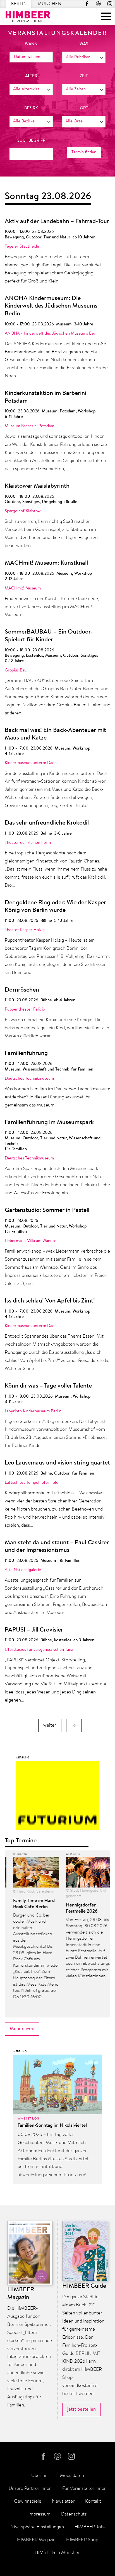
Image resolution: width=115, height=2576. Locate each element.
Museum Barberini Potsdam (29, 426)
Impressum (39, 2514)
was (84, 44)
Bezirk (31, 108)
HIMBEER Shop (82, 2540)
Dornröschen (22, 990)
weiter (50, 1725)
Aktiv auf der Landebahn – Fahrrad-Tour (57, 222)
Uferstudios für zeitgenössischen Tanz (39, 1650)
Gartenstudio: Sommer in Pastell (47, 1210)
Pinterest (98, 4)
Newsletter (63, 2501)
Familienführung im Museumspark (49, 1123)
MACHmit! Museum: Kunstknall (46, 563)
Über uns (40, 2476)
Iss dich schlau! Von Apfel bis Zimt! (50, 1301)
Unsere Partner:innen (30, 2489)
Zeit (84, 76)
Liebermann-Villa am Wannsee (32, 1241)
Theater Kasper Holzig (25, 930)
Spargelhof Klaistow (23, 511)
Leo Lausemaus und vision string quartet (57, 1463)
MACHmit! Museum (23, 589)
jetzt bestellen (82, 2409)
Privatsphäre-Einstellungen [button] (37, 2527)
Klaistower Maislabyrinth (37, 486)
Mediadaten (72, 2476)
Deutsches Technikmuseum (29, 1079)
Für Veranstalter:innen (84, 2489)
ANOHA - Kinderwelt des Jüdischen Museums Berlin (52, 334)
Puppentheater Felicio (25, 1010)
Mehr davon (22, 2029)
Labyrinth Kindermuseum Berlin (33, 1411)
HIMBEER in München (57, 2553)
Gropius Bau (16, 670)
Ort (84, 108)
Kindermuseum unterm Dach (31, 763)
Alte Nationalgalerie (23, 1570)
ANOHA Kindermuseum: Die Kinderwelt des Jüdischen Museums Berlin (51, 306)
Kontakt (93, 2501)
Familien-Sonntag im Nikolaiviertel (52, 2126)
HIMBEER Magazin (36, 2540)
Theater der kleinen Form (28, 843)
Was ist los (28, 2119)
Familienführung (26, 1053)
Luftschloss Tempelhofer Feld (32, 1483)
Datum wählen (27, 57)
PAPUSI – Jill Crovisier (34, 1630)
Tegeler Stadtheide (22, 247)
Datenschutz (74, 2514)
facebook (87, 4)
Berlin (19, 4)
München (50, 4)
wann (31, 44)
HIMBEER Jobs (90, 2527)
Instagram (110, 4)
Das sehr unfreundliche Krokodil (47, 823)
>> (74, 1725)
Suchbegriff (31, 141)
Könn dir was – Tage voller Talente (48, 1386)
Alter (31, 76)
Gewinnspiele (28, 2501)
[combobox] (84, 57)
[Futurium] (57, 1797)
